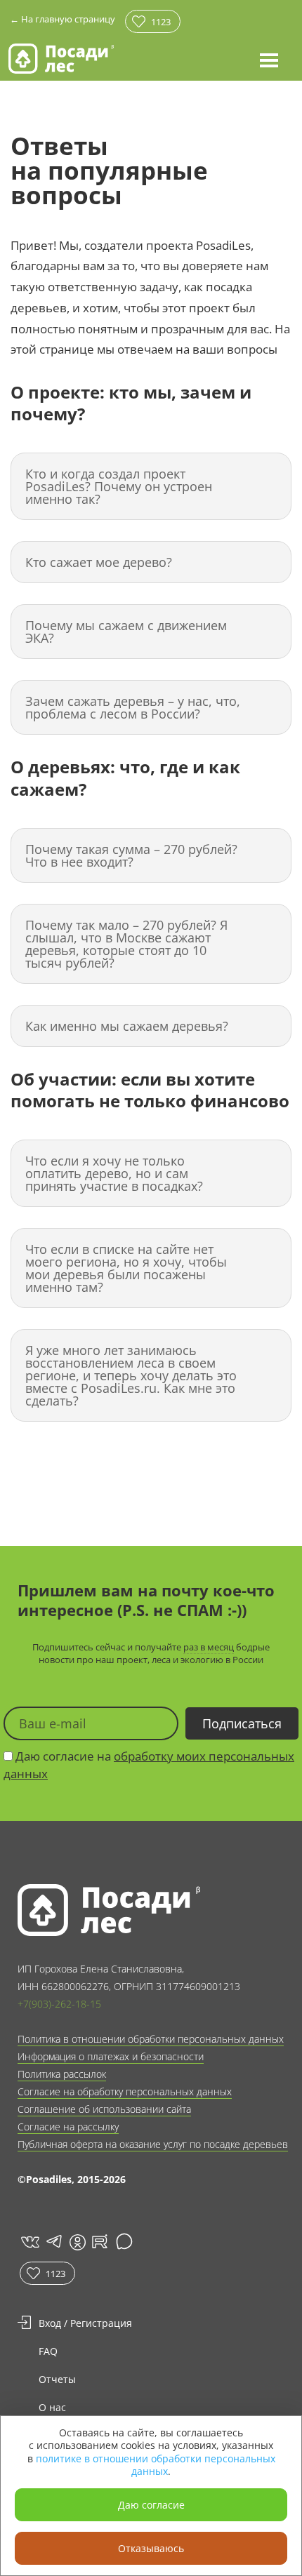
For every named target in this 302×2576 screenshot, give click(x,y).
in (77, 2242)
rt (97, 2242)
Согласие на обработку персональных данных (125, 2091)
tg (53, 2242)
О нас (52, 2407)
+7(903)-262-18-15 (59, 2004)
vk (29, 2242)
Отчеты (57, 2379)
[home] (61, 59)
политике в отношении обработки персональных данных (156, 2465)
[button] (269, 60)
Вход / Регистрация (85, 2323)
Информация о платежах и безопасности (111, 2056)
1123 (161, 22)
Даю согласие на (149, 1765)
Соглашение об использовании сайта (104, 2109)
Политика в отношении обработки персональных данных (151, 2039)
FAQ (48, 2351)
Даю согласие (151, 2505)
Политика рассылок (62, 2074)
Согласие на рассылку (68, 2127)
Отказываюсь (151, 2548)
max (126, 2242)
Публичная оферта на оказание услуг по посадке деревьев (153, 2144)
